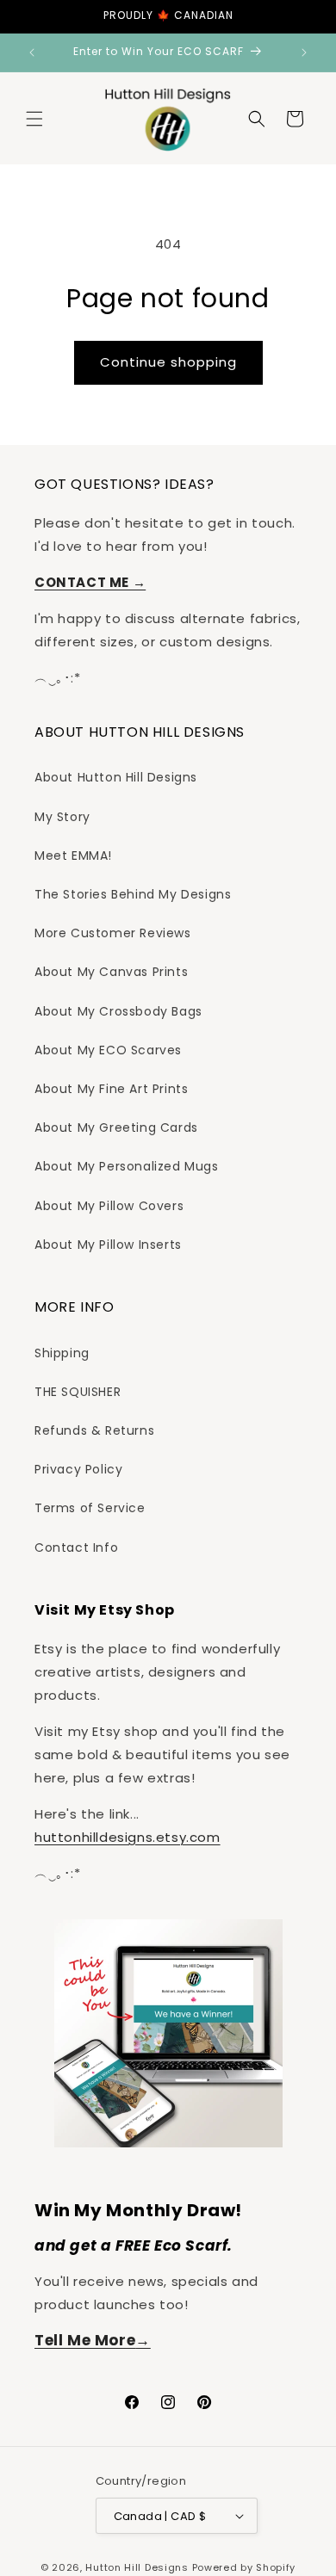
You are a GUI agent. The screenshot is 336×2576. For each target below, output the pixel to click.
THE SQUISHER (78, 1392)
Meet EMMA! (73, 856)
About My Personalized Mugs (127, 1166)
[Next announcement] (304, 53)
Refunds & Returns (94, 1430)
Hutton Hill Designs (137, 2567)
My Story (62, 817)
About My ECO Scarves (108, 1050)
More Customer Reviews (113, 933)
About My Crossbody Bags (118, 1011)
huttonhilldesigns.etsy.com (128, 1837)
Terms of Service (90, 1508)
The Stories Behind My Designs (133, 894)
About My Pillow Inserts (108, 1245)
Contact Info (76, 1547)
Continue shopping (168, 362)
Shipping (62, 1353)
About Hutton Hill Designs (116, 777)
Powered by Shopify (244, 2567)
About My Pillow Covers (109, 1206)
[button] (34, 119)
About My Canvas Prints (111, 972)
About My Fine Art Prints (111, 1089)
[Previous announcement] (32, 53)
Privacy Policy (78, 1469)
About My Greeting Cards (116, 1127)
